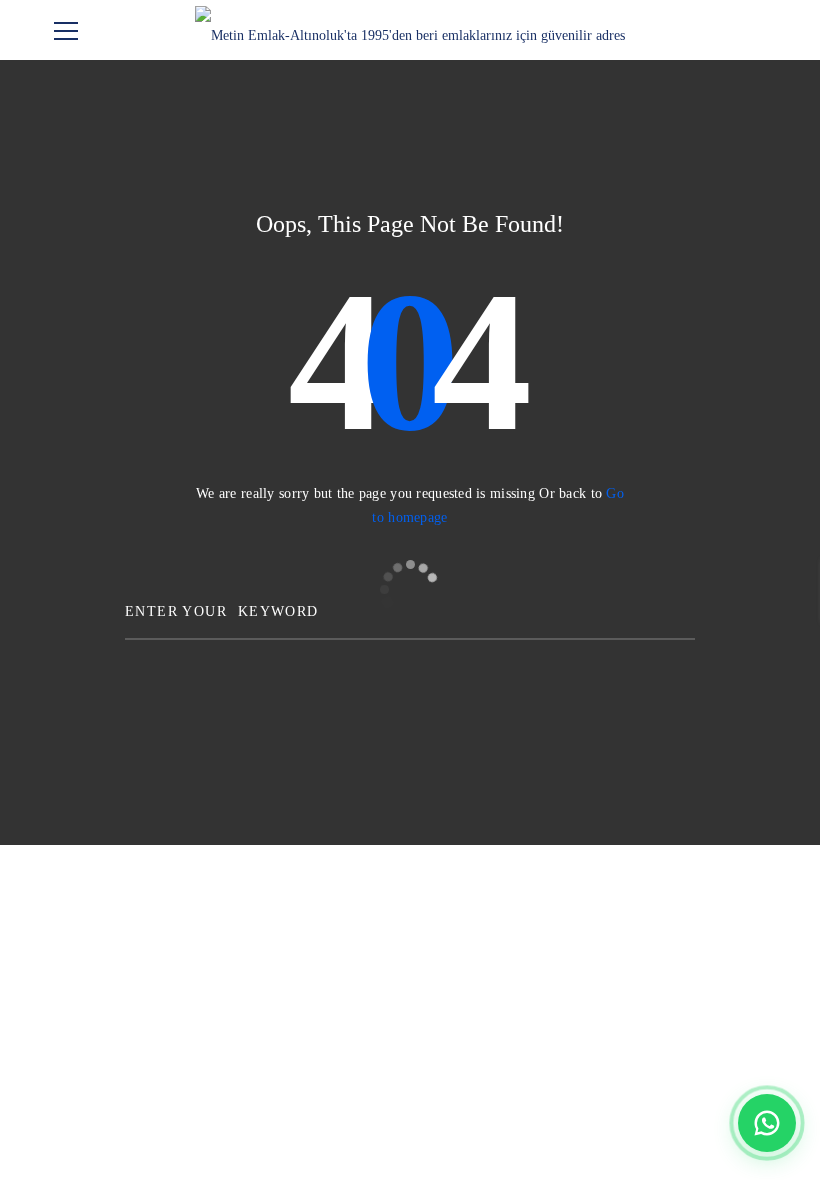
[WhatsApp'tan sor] (767, 1123)
